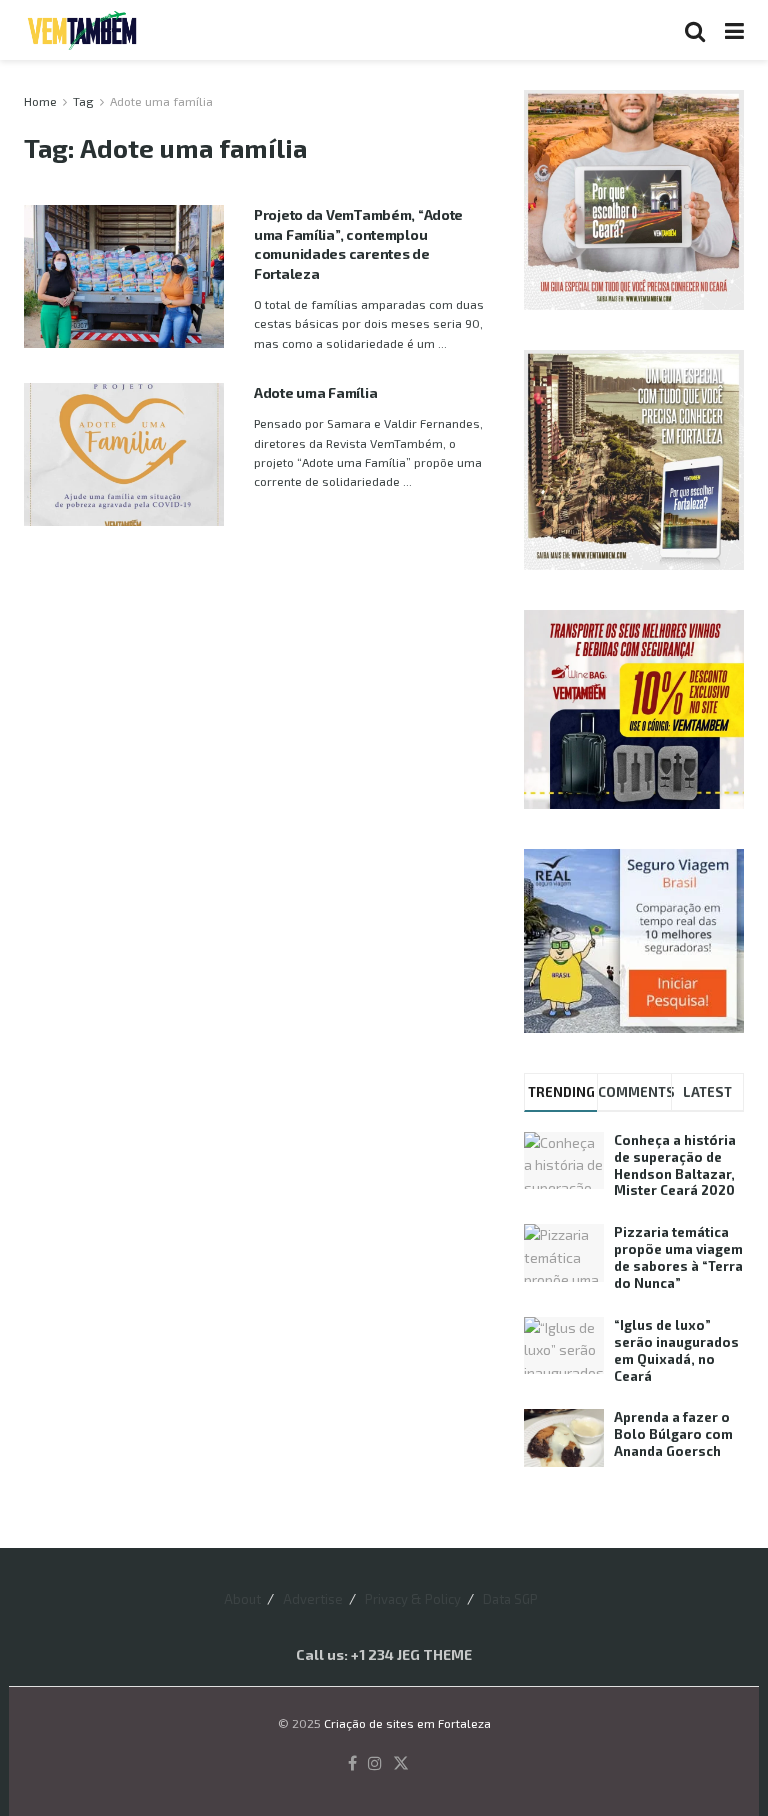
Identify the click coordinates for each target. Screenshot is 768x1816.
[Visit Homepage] (82, 30)
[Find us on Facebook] (352, 1764)
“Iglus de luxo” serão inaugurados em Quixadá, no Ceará (676, 1350)
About (242, 1599)
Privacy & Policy (413, 1599)
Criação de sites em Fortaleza (407, 1723)
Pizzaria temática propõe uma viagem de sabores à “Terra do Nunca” (678, 1257)
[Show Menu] (734, 30)
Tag (83, 101)
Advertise (313, 1599)
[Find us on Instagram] (375, 1764)
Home (40, 101)
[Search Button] (695, 30)
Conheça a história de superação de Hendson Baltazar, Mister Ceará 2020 (675, 1165)
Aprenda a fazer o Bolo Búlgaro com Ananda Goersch (673, 1434)
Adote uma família (161, 101)
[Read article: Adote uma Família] (124, 454)
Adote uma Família (315, 392)
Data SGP (510, 1599)
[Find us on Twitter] (401, 1764)
